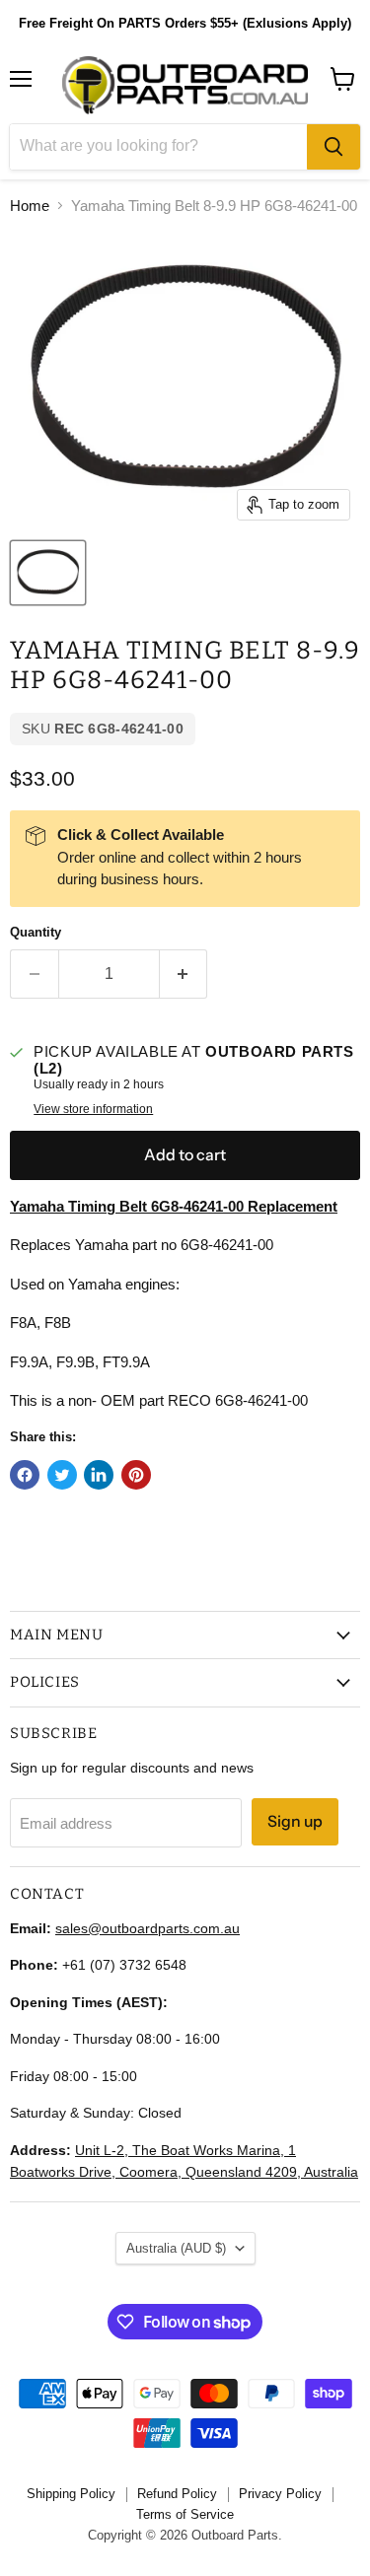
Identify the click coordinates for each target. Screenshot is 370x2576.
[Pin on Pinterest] (136, 1475)
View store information (93, 1109)
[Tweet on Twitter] (62, 1475)
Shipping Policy (71, 2494)
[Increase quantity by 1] (184, 974)
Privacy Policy (280, 2494)
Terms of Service (185, 2514)
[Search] (333, 147)
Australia (176, 2248)
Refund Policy (177, 2494)
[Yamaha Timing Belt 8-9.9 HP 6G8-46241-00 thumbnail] (48, 573)
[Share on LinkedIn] (99, 1475)
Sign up (295, 1821)
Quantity (36, 932)
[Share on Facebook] (25, 1475)
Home (30, 206)
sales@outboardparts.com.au (148, 1928)
